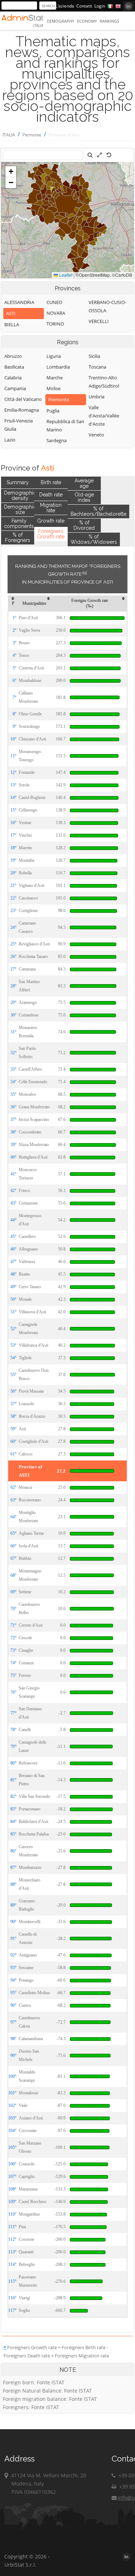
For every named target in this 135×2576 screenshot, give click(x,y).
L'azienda (65, 6)
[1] (85, 573)
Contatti (84, 6)
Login (100, 6)
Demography (60, 21)
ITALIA (9, 135)
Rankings (109, 21)
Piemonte (32, 135)
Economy (87, 21)
